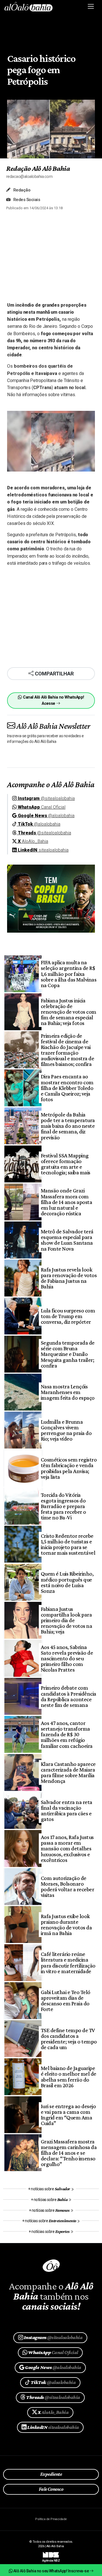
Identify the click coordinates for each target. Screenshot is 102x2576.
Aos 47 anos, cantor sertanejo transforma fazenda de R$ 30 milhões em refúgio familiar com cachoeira (67, 1734)
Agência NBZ (51, 2558)
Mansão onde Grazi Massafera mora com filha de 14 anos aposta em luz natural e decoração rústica (66, 1202)
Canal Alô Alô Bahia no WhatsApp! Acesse (53, 700)
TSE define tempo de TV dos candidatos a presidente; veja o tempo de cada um (69, 2039)
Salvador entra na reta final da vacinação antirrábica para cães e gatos (67, 1811)
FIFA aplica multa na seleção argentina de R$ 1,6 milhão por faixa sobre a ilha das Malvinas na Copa (69, 974)
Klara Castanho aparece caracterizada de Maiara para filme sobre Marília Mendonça (68, 1772)
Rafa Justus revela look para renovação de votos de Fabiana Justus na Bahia (69, 1278)
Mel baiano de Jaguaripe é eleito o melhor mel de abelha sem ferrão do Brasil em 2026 (69, 2076)
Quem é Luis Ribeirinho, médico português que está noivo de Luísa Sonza (67, 1582)
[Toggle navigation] (91, 6)
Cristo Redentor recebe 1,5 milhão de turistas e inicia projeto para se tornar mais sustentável (68, 1544)
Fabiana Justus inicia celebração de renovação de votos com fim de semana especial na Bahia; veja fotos (69, 1012)
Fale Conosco (51, 2489)
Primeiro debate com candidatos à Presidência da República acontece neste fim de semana (69, 1696)
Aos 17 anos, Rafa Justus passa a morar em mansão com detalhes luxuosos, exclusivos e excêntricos (67, 1848)
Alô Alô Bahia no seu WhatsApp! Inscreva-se (51, 2571)
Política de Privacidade (51, 2519)
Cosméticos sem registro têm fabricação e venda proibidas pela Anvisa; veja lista (69, 1468)
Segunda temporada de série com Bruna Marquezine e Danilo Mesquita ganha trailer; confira (68, 1354)
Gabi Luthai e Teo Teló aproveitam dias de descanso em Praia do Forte (66, 2001)
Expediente (51, 2474)
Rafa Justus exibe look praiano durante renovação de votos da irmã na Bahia (66, 1925)
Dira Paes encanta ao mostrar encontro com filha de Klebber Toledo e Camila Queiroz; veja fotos (67, 1088)
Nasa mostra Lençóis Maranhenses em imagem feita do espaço (68, 1392)
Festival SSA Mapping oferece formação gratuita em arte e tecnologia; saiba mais (66, 1164)
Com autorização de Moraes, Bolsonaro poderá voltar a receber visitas (67, 1886)
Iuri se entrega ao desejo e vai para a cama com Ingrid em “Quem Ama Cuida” (68, 2115)
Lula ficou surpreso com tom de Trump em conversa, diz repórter (68, 1316)
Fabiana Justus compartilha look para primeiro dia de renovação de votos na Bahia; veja (66, 1620)
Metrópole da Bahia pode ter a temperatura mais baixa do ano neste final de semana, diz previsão (68, 1126)
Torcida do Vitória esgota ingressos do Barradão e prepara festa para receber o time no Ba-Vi (63, 1506)
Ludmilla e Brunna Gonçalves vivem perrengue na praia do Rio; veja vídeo (66, 1430)
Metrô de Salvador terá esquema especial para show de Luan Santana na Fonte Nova (67, 1240)
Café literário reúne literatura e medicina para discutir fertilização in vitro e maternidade (68, 1962)
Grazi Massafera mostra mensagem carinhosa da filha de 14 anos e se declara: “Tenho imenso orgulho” (69, 2153)
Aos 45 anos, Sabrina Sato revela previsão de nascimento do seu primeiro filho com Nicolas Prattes (67, 1658)
